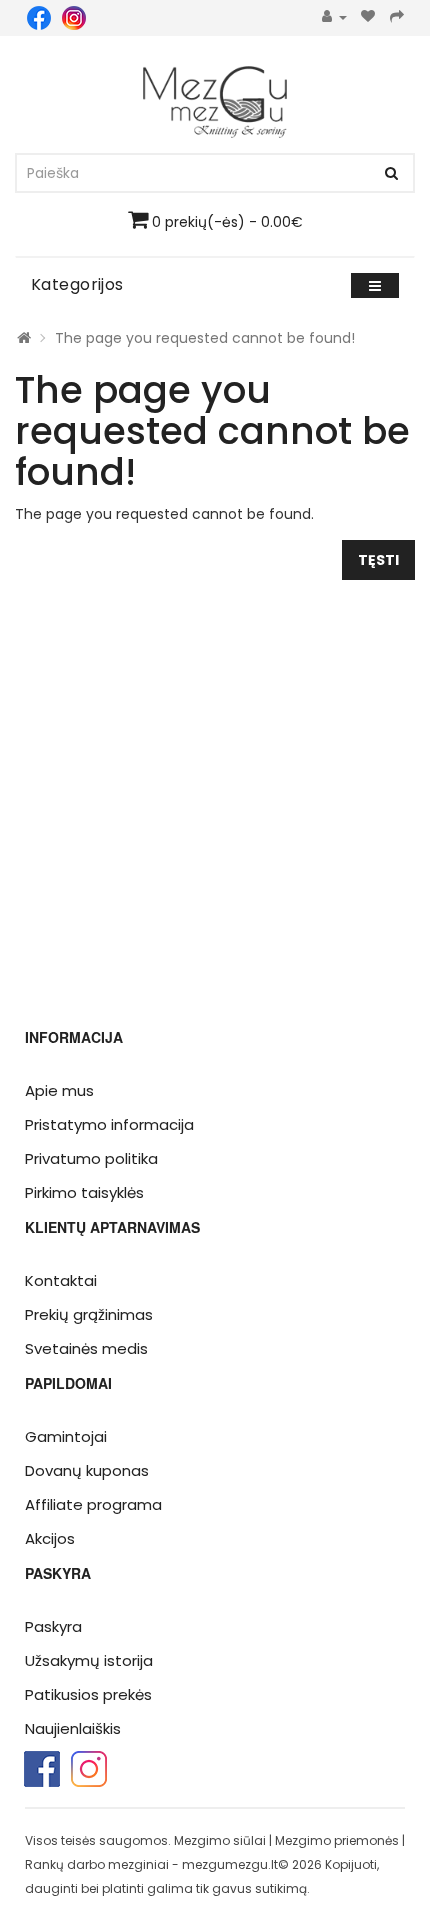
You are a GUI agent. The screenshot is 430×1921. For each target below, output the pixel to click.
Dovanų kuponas (87, 1470)
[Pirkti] (397, 17)
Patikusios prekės (88, 1694)
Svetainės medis (86, 1348)
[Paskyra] (334, 17)
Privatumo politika (91, 1158)
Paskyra (53, 1626)
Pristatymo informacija (109, 1124)
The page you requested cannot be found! (205, 338)
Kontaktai (61, 1280)
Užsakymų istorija (89, 1660)
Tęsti (378, 560)
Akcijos (50, 1538)
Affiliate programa (93, 1504)
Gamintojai (66, 1436)
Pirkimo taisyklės (84, 1192)
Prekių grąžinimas (89, 1314)
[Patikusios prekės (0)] (368, 17)
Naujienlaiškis (73, 1728)
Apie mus (59, 1090)
